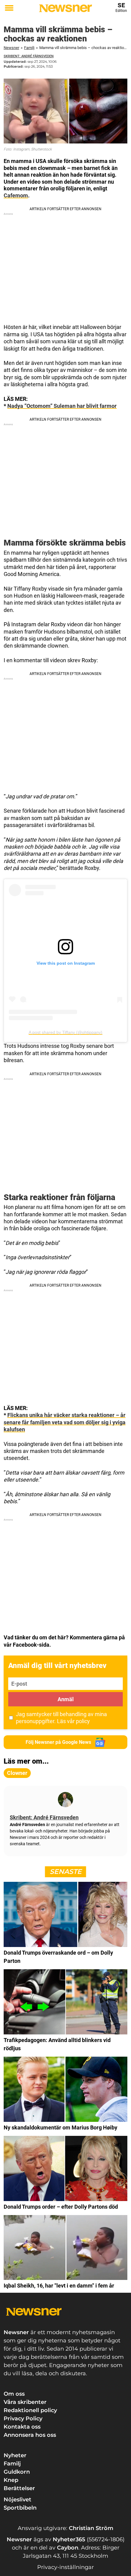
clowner (17, 1773)
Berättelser (19, 2488)
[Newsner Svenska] (65, 8)
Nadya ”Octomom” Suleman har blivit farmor (62, 406)
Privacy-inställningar (65, 2567)
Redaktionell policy (30, 2410)
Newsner (11, 48)
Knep (11, 2480)
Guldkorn (17, 2472)
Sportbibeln (20, 2508)
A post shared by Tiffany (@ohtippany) (65, 1032)
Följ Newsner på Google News (58, 1742)
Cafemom (16, 195)
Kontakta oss (22, 2427)
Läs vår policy (73, 1721)
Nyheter (15, 2455)
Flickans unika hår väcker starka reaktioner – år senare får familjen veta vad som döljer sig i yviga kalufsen (65, 1422)
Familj (29, 48)
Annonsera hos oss (30, 2435)
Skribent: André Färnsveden (29, 56)
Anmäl (66, 1699)
